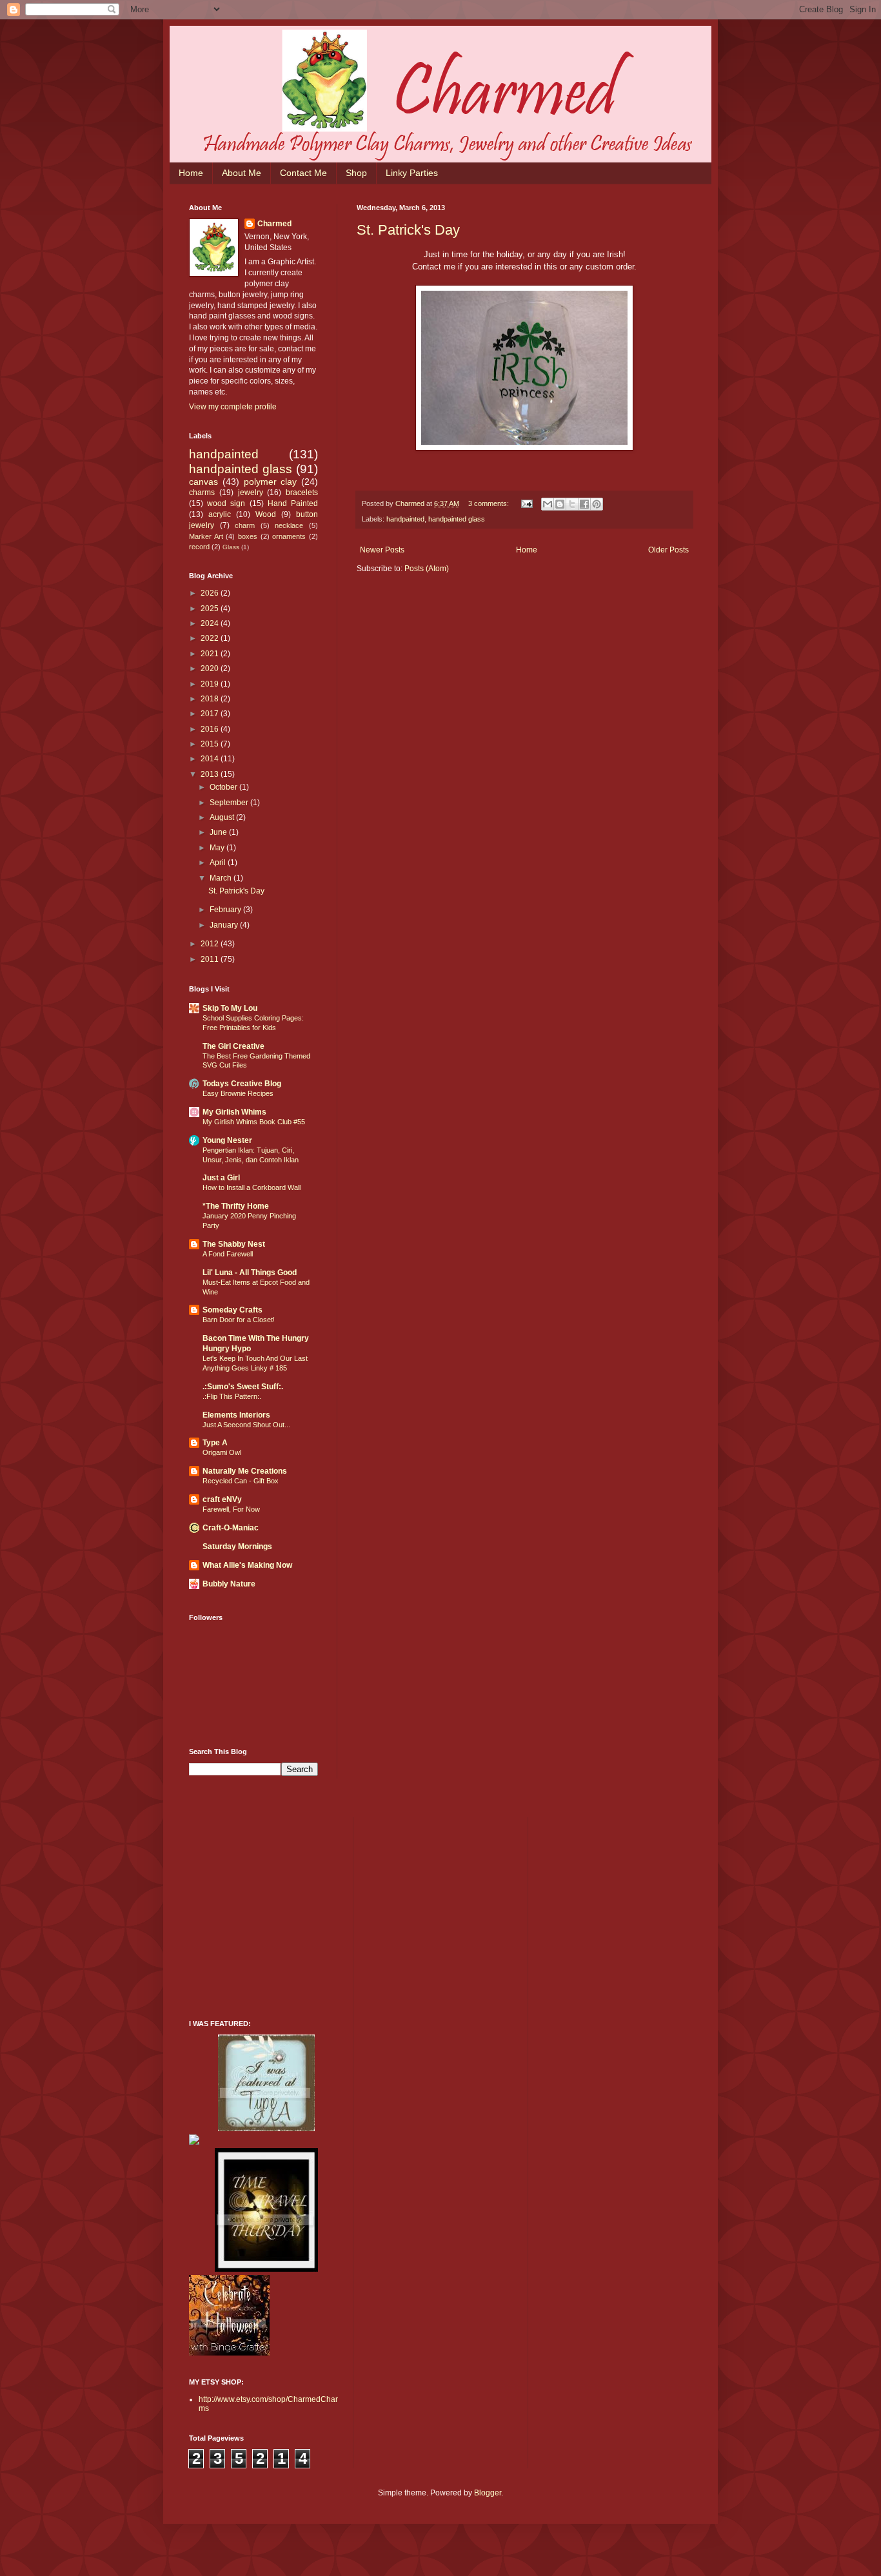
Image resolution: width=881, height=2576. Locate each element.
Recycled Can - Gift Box (241, 1481)
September (230, 803)
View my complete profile (233, 407)
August (223, 817)
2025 (211, 609)
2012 (211, 944)
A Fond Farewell (228, 1254)
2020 (211, 668)
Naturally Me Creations (245, 1471)
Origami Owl (222, 1452)
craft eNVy (222, 1499)
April (219, 863)
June (219, 832)
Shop (356, 173)
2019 (211, 684)
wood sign (226, 503)
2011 (211, 959)
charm (245, 525)
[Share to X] (572, 504)
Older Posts (668, 550)
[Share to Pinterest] (597, 504)
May (218, 848)
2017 (211, 714)
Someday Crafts (233, 1310)
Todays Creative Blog (242, 1084)
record (199, 547)
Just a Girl (221, 1178)
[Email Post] (526, 503)
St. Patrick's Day (408, 230)
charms (202, 493)
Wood (266, 514)
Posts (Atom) (427, 569)
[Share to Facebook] (584, 504)
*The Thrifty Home (236, 1206)
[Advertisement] (286, 1917)
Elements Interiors (236, 1415)
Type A (215, 1443)
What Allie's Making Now (247, 1565)
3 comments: (490, 503)
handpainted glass (457, 519)
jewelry (251, 493)
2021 (211, 654)
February (226, 910)
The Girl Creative (233, 1046)
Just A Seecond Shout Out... (246, 1425)
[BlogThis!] (560, 504)
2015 (211, 744)
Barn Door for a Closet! (239, 1320)
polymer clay (271, 482)
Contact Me (303, 173)
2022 (211, 638)
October (224, 787)
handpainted (405, 519)
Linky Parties (412, 173)
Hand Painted (293, 503)
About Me (242, 173)
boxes (248, 536)
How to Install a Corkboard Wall (252, 1187)
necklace (289, 525)
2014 (211, 759)
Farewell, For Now (231, 1509)
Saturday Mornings (237, 1547)
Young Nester (227, 1140)
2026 (211, 593)
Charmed (274, 224)
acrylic (220, 514)
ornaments (289, 536)
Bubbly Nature (229, 1584)
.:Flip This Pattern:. (232, 1396)
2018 (211, 699)
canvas (203, 482)
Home (191, 173)
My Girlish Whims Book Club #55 (254, 1122)
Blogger (488, 2493)
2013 (211, 774)
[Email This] (548, 504)
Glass (231, 547)
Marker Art (206, 536)
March (222, 878)
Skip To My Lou (230, 1008)
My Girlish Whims (234, 1112)
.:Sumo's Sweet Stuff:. (243, 1387)
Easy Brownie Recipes (238, 1093)
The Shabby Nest (234, 1244)
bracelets (302, 493)
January (225, 925)
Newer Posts (382, 550)
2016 (211, 729)
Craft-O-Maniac (231, 1528)
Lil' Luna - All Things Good (250, 1273)
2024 (211, 623)
